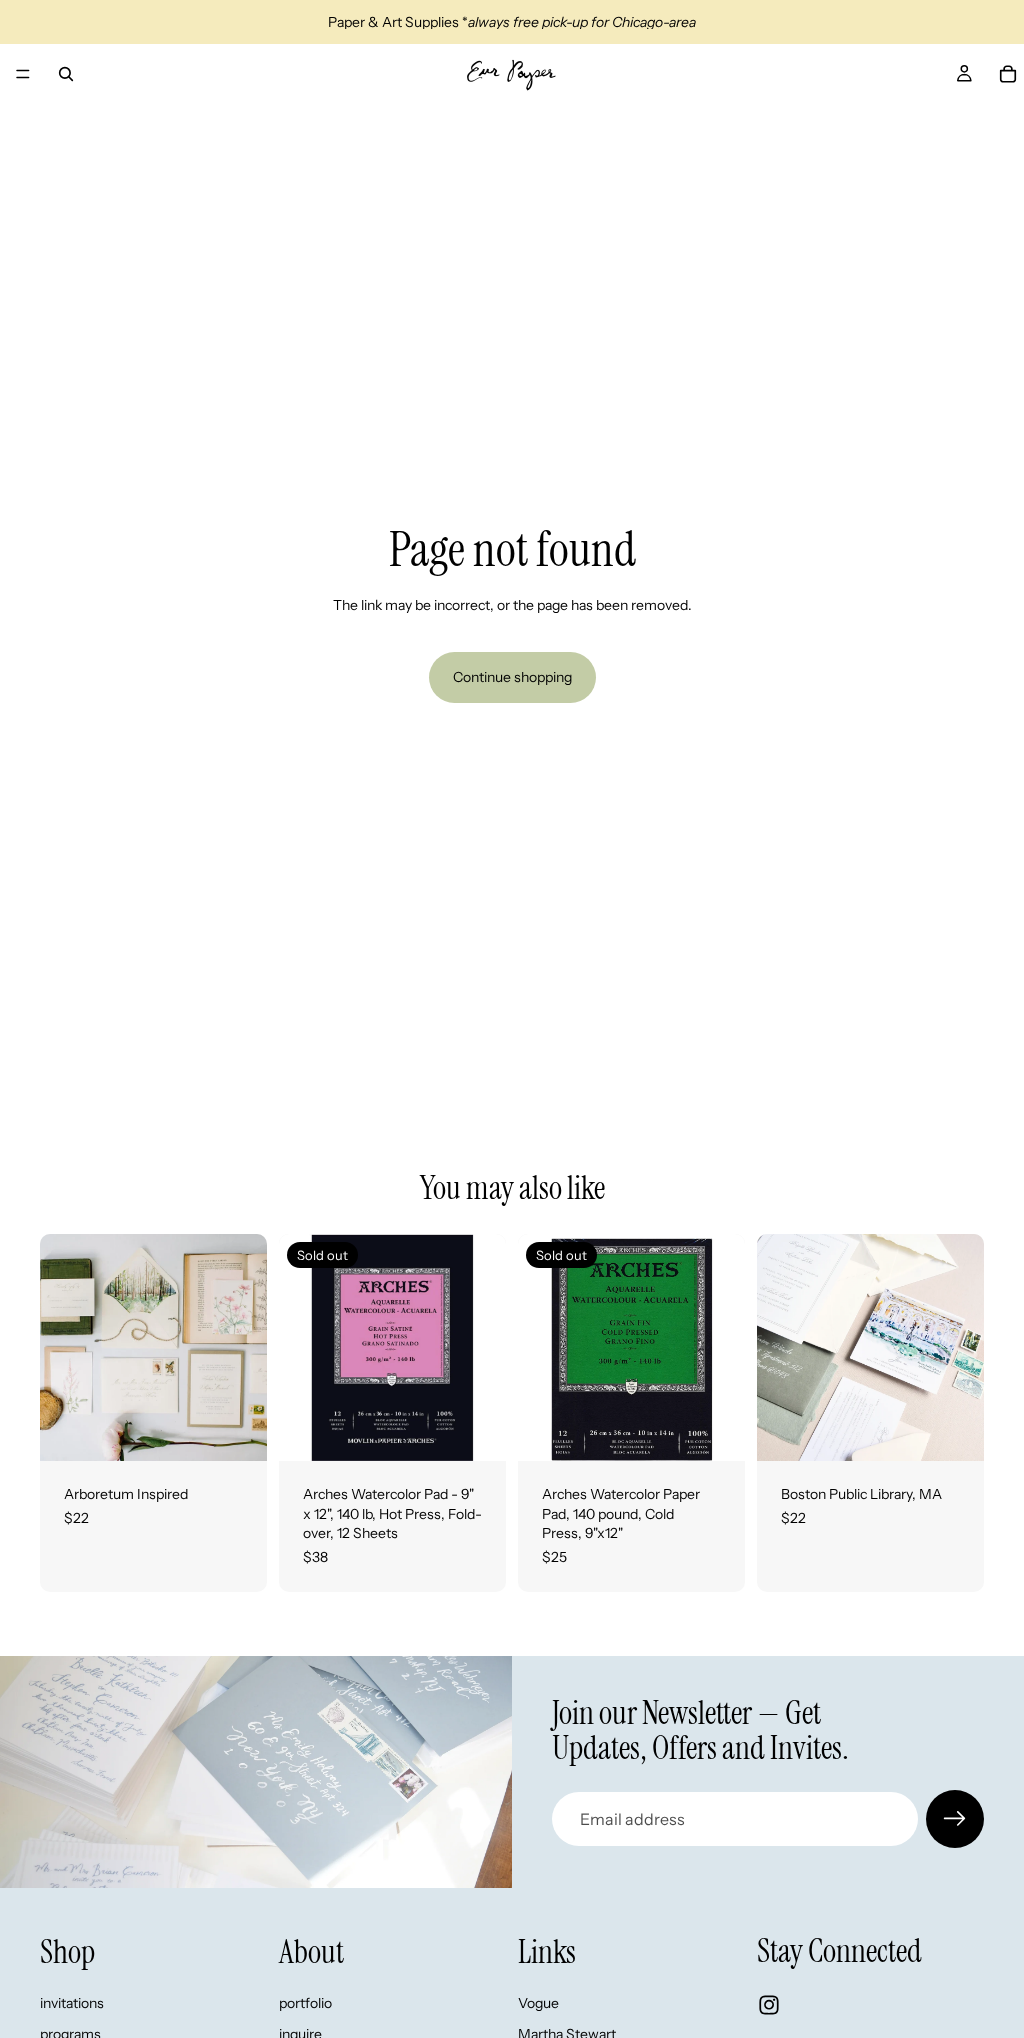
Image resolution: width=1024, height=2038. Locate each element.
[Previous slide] (62, 1348)
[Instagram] (769, 2005)
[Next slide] (245, 1348)
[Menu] (23, 74)
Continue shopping (512, 677)
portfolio (305, 2003)
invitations (72, 2003)
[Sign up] (955, 1819)
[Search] (66, 74)
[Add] (236, 1430)
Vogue (538, 2003)
